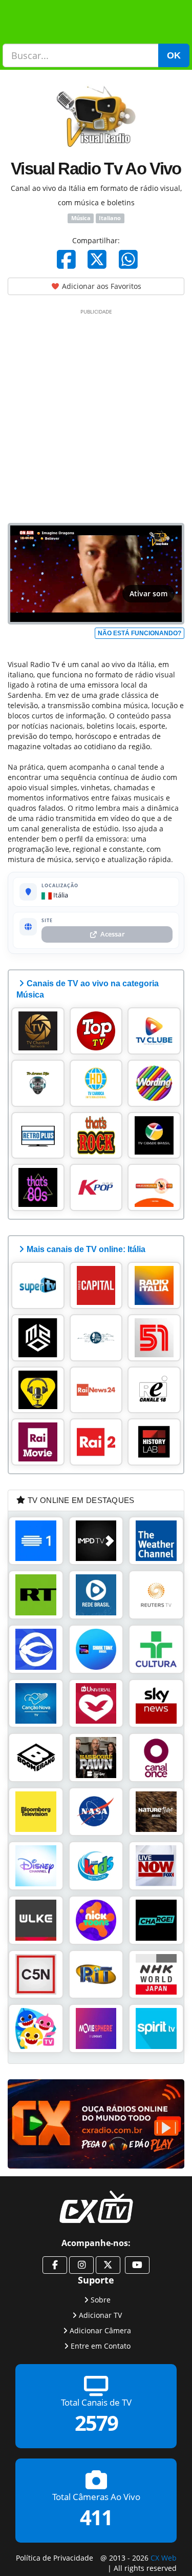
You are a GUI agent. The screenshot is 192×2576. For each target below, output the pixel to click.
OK (174, 55)
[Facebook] (66, 259)
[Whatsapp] (128, 259)
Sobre (101, 2300)
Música (81, 218)
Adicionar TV (100, 2315)
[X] (97, 259)
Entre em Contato (101, 2346)
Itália (60, 895)
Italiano (110, 218)
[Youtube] (137, 2265)
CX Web (164, 2558)
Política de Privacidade (55, 2558)
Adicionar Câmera (100, 2330)
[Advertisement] (96, 414)
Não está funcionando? (140, 633)
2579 (96, 2423)
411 (96, 2518)
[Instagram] (81, 2265)
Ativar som (148, 593)
